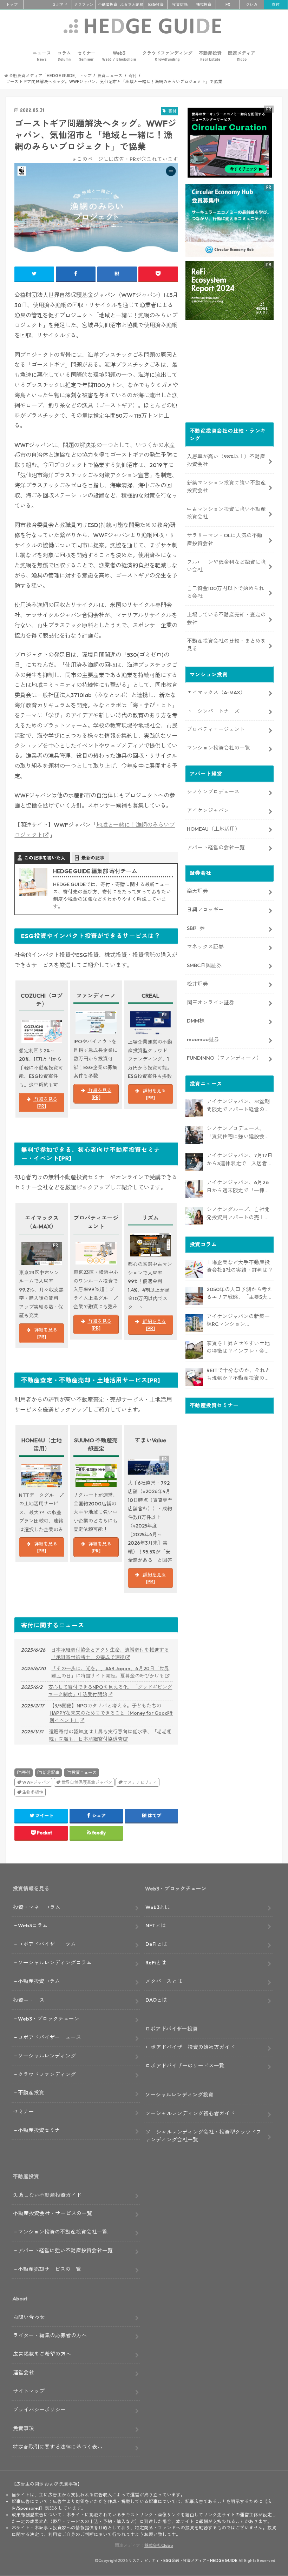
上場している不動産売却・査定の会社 (226, 618)
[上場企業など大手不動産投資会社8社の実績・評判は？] (194, 1269)
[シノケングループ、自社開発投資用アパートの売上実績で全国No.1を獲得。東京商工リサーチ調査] (194, 1216)
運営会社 (24, 2372)
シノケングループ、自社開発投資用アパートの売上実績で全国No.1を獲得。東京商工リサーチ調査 (238, 1214)
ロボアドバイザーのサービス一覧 (185, 2066)
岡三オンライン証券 (211, 1002)
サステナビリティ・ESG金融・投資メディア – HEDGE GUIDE (183, 2561)
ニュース (42, 56)
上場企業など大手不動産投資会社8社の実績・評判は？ (240, 1266)
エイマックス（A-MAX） (216, 692)
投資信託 (180, 5)
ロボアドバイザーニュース (50, 2037)
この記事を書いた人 (45, 858)
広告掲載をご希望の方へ (42, 2354)
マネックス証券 (205, 947)
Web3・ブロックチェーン (49, 2019)
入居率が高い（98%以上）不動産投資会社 (226, 460)
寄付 (276, 5)
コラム (64, 56)
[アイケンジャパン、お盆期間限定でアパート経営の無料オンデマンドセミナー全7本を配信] (194, 1108)
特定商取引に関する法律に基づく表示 (58, 2447)
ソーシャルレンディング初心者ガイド (190, 2113)
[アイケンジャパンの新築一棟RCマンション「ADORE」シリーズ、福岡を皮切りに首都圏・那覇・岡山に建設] (194, 1323)
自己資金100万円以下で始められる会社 (225, 592)
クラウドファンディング (167, 56)
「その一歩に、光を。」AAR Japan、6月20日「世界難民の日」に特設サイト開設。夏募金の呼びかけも (110, 1672)
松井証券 (197, 984)
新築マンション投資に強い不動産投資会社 (226, 487)
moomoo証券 (203, 1039)
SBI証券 (196, 928)
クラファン (84, 5)
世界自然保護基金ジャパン (87, 1782)
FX (228, 5)
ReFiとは (156, 1963)
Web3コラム (33, 1925)
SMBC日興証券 (204, 965)
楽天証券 (197, 891)
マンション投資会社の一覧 (218, 748)
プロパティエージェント (216, 729)
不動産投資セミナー (42, 2130)
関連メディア (242, 56)
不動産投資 (108, 5)
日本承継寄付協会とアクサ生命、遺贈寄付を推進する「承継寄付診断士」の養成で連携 (110, 1654)
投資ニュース (84, 1772)
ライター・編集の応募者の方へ (50, 2335)
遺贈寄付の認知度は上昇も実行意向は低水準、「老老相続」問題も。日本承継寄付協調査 (110, 1735)
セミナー (86, 56)
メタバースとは (164, 1981)
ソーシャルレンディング (47, 2056)
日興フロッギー (205, 909)
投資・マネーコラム (37, 1907)
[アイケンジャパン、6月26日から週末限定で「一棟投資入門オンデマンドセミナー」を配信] (194, 1189)
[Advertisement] (230, 373)
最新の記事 (93, 858)
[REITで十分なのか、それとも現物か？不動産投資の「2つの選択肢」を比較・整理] (194, 1377)
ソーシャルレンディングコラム (55, 1963)
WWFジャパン (36, 1782)
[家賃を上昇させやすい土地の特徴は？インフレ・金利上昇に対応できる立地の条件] (194, 1350)
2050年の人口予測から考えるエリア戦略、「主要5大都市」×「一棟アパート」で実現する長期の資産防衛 (240, 1294)
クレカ (252, 5)
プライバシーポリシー (39, 2410)
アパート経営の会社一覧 (216, 847)
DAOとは (156, 2000)
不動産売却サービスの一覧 (50, 2269)
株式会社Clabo (159, 2545)
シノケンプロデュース (213, 792)
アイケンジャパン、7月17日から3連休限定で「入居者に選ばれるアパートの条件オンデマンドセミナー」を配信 (240, 1160)
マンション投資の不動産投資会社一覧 (63, 2232)
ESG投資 (156, 5)
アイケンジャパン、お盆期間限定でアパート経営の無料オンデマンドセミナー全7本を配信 (240, 1106)
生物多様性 (33, 1792)
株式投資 (204, 5)
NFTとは (156, 1925)
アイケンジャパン (208, 810)
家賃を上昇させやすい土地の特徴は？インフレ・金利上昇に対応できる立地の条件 (238, 1348)
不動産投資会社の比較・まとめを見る (226, 645)
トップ (12, 5)
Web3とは (158, 1907)
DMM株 (196, 1021)
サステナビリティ (140, 1782)
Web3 (119, 56)
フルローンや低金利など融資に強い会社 (226, 566)
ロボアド (60, 5)
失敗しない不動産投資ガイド (47, 2195)
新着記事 (51, 1772)
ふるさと (132, 5)
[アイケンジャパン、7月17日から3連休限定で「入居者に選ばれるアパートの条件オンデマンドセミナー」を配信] (194, 1162)
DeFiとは (156, 1944)
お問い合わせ (29, 2317)
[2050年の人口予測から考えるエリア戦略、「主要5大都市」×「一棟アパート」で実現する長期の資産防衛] (194, 1296)
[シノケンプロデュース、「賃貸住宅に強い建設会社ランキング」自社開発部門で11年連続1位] (194, 1135)
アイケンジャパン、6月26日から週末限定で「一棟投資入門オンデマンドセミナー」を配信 (238, 1187)
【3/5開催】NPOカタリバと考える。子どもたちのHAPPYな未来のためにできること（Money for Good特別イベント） (111, 1713)
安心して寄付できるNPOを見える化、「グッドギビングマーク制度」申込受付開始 (110, 1691)
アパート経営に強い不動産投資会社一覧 (65, 2250)
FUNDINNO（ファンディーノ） (224, 1058)
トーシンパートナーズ (213, 711)
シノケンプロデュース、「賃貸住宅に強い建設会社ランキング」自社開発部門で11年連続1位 (238, 1133)
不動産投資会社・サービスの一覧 (53, 2213)
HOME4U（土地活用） (214, 829)
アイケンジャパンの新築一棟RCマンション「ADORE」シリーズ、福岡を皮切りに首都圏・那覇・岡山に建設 (239, 1321)
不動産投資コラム (39, 1981)
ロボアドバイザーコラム (47, 1944)
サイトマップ (29, 2391)
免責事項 (24, 2428)
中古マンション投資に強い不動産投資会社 (226, 513)
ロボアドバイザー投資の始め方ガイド (190, 2047)
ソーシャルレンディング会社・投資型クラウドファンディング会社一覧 (203, 2136)
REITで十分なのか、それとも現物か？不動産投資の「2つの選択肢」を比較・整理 (240, 1375)
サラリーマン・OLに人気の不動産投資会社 (225, 539)
